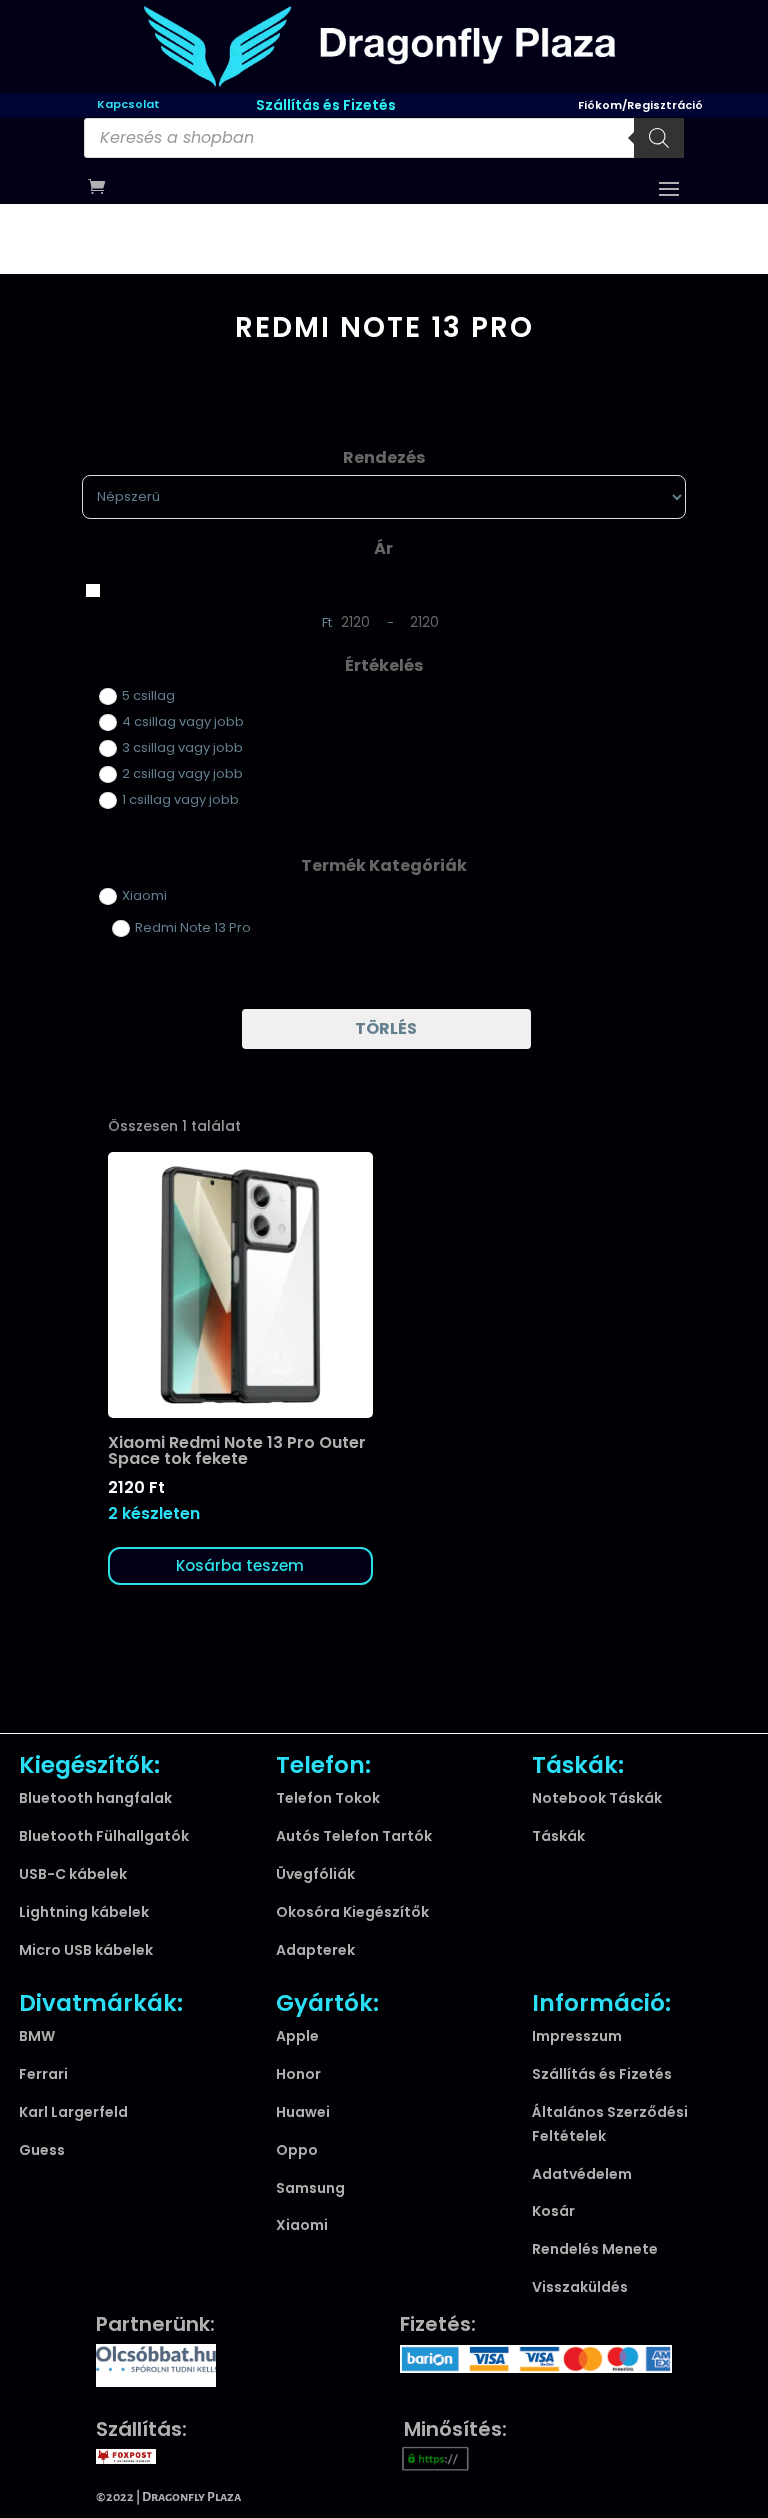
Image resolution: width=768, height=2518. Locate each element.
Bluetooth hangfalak (95, 1798)
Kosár (553, 2211)
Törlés (386, 1028)
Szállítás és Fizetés (326, 105)
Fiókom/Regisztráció (640, 104)
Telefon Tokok (328, 1798)
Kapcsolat (128, 104)
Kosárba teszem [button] (240, 1565)
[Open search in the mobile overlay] (384, 138)
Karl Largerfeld (73, 2112)
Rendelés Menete (595, 2249)
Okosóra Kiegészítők (352, 1912)
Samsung (310, 2188)
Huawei (303, 2112)
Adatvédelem (582, 2174)
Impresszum (577, 2036)
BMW (37, 2036)
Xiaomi (302, 2225)
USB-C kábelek (73, 1874)
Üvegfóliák (315, 1874)
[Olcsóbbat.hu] (156, 2363)
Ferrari (43, 2074)
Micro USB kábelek (86, 1950)
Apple (297, 2036)
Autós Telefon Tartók (354, 1836)
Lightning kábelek (84, 1912)
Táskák (558, 1836)
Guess (42, 2150)
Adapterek (315, 1950)
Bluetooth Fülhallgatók (104, 1836)
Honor (298, 2074)
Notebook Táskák (597, 1798)
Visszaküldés (580, 2287)
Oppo (297, 2150)
